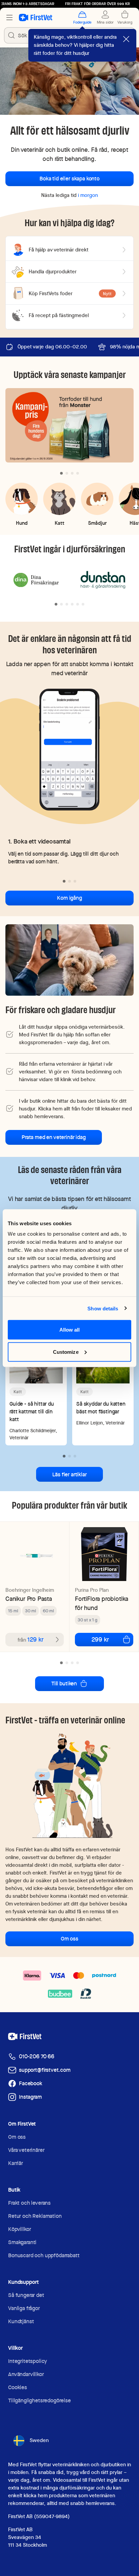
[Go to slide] (61, 473)
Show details (103, 1308)
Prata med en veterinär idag (54, 1137)
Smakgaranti (22, 2242)
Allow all (70, 1330)
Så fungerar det (26, 2295)
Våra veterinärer (26, 2150)
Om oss (69, 1939)
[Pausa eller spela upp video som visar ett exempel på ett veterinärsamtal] (69, 749)
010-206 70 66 (37, 2056)
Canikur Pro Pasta (29, 1599)
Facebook (31, 2083)
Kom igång (69, 898)
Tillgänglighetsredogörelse (39, 2400)
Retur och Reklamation (35, 2216)
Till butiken (64, 1684)
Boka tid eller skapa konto (69, 179)
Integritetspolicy (27, 2361)
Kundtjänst (21, 2321)
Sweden (39, 2440)
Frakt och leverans (29, 2203)
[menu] (9, 18)
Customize (66, 1352)
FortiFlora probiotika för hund (102, 1603)
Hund (22, 523)
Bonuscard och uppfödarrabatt (44, 2255)
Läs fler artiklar (69, 1474)
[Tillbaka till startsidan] (36, 18)
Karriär (16, 2163)
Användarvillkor (26, 2374)
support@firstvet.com (45, 2070)
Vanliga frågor (24, 2308)
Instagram (30, 2097)
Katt (60, 523)
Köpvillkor (19, 2229)
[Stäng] (126, 39)
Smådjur (97, 523)
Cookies (18, 2387)
